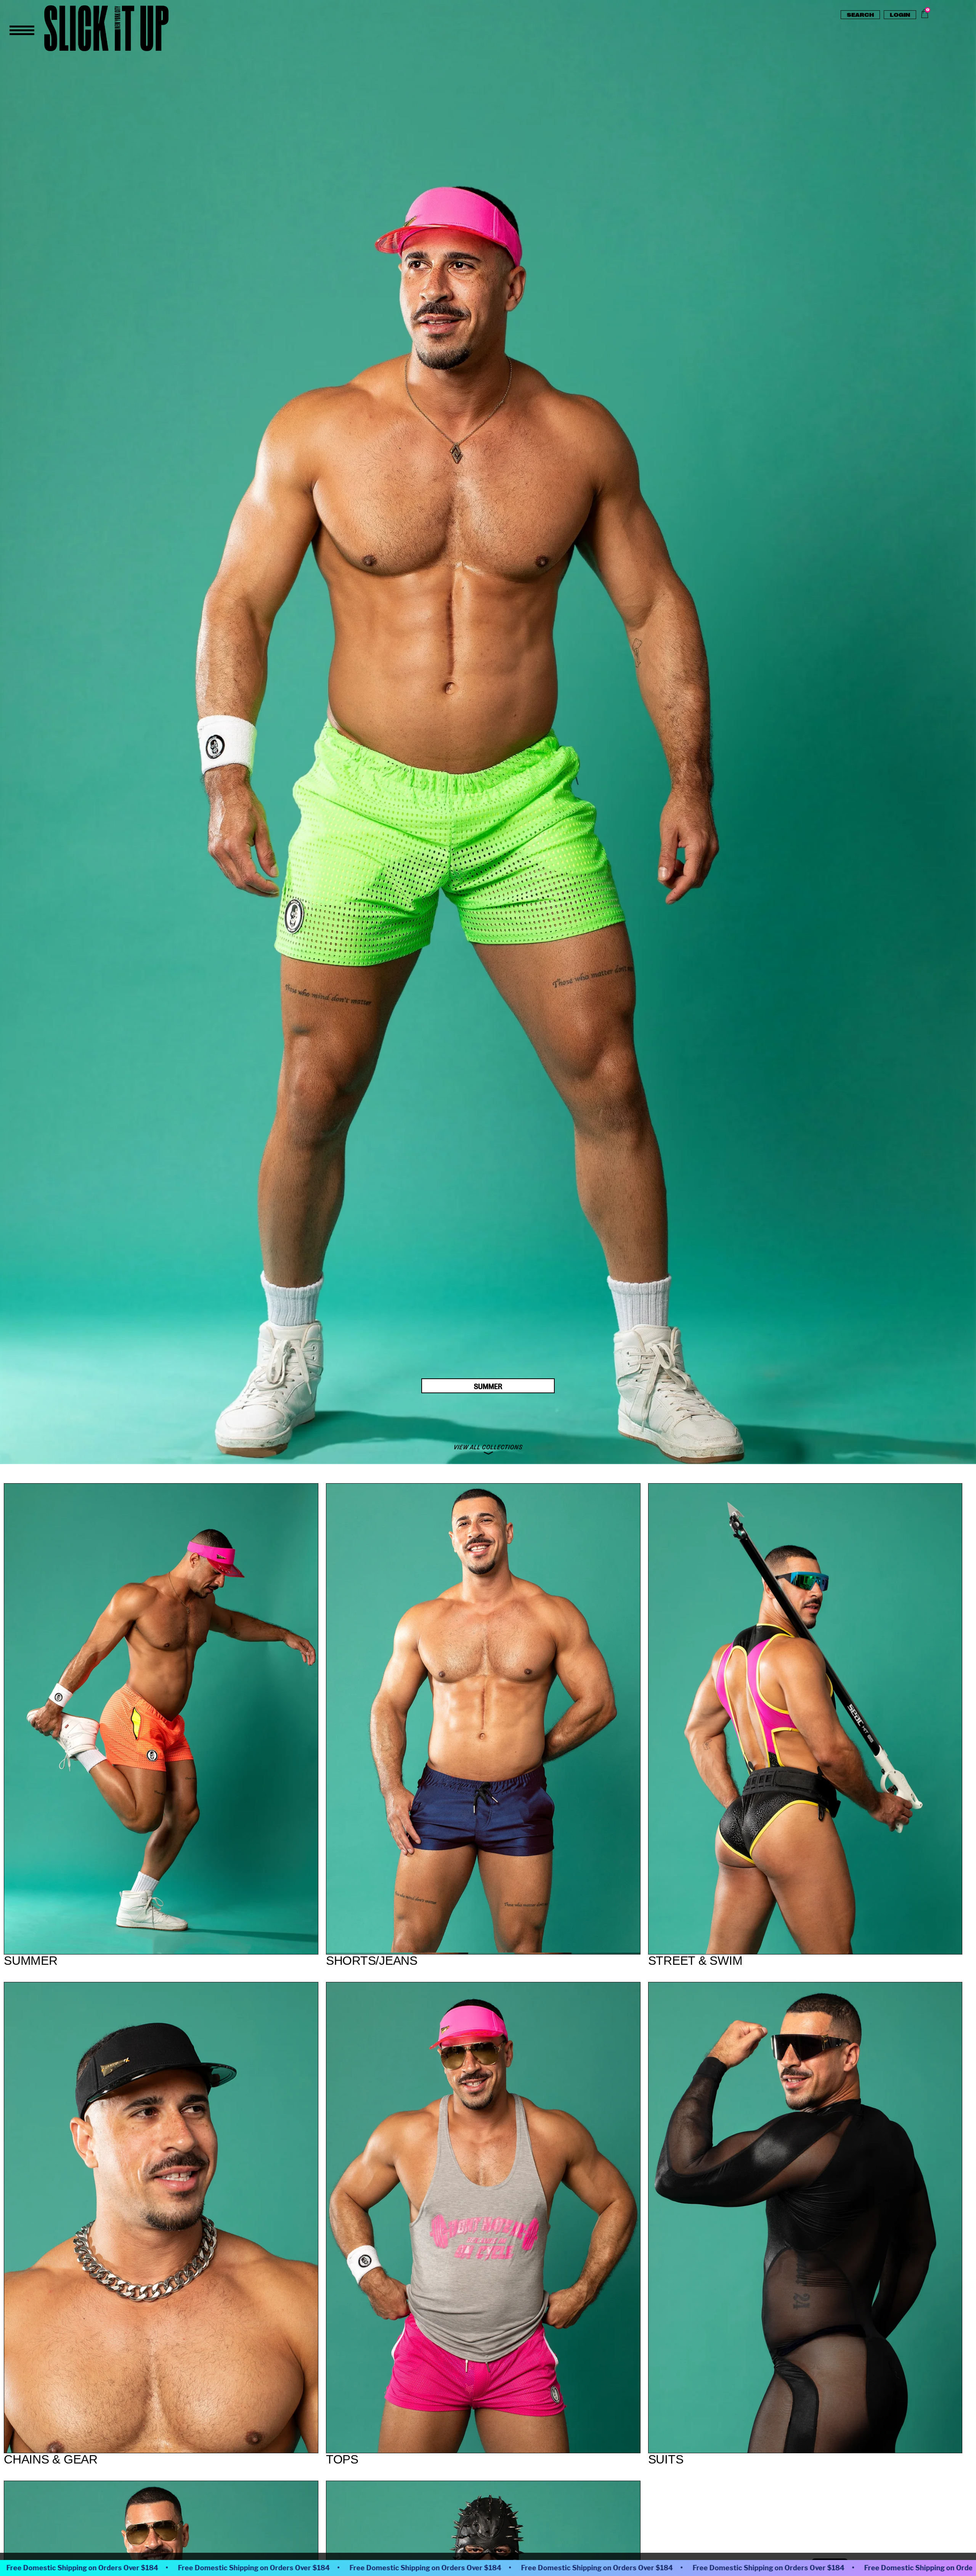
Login (900, 14)
